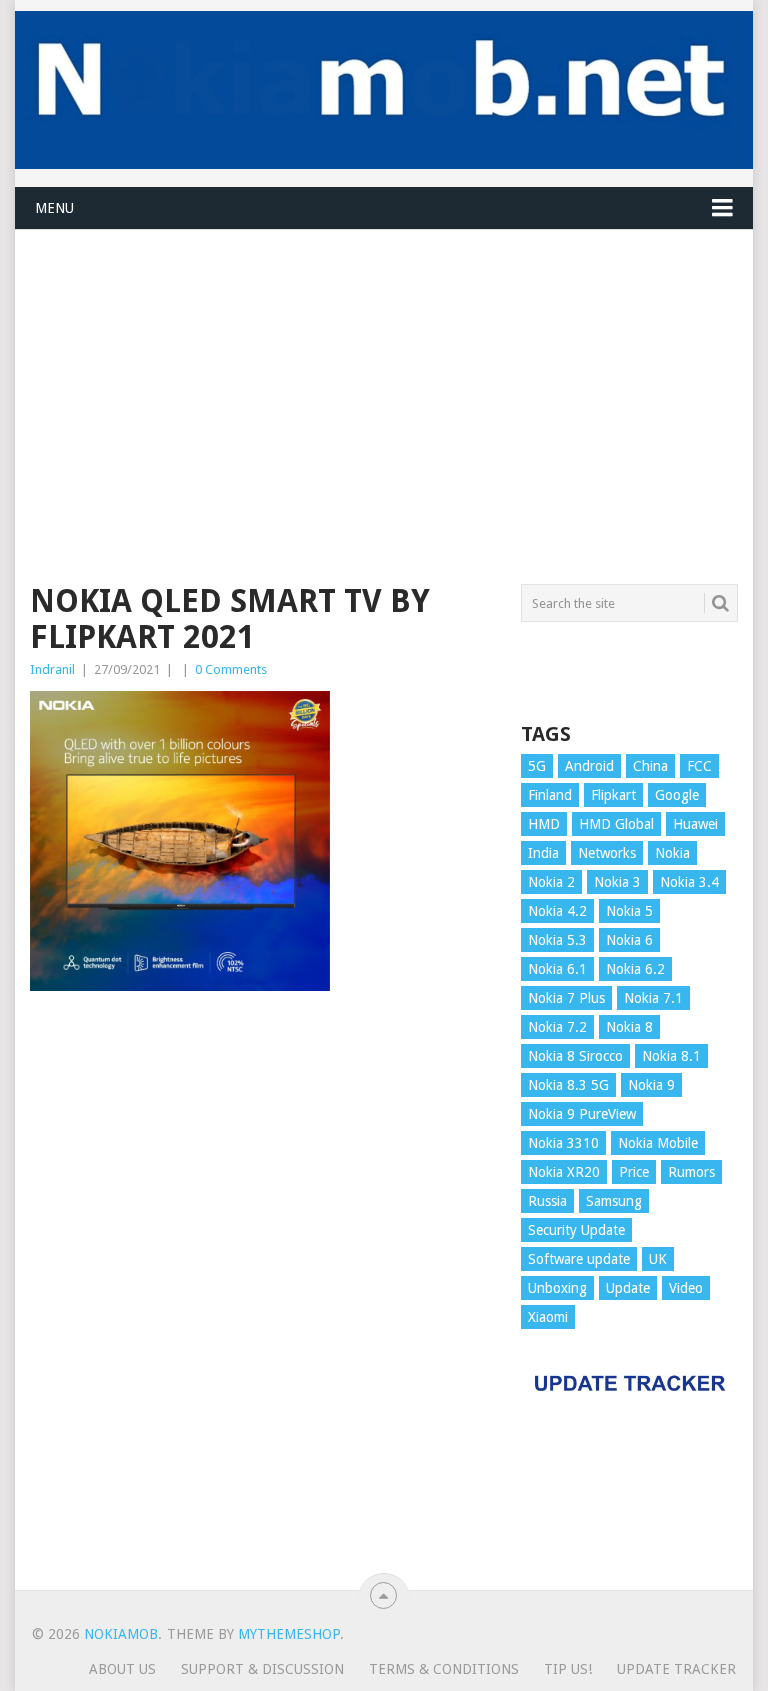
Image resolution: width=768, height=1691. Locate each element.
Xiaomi (548, 1317)
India (543, 853)
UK (658, 1259)
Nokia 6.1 (557, 969)
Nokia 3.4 (689, 882)
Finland (550, 795)
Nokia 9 (651, 1085)
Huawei (695, 824)
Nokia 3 (617, 882)
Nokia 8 (629, 1027)
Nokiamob (121, 1634)
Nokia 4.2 (557, 911)
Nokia (672, 853)
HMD (544, 824)
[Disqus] (264, 1300)
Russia (547, 1201)
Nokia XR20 (564, 1172)
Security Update (576, 1230)
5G (537, 766)
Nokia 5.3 (557, 940)
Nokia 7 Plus (566, 998)
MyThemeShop (289, 1634)
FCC (699, 766)
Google (677, 795)
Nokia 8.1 (671, 1056)
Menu (54, 208)
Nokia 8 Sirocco (575, 1056)
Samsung (614, 1201)
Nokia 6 (629, 940)
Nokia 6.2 (635, 969)
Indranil (52, 669)
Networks (607, 853)
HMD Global (616, 824)
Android (589, 766)
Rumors (691, 1172)
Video (686, 1288)
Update (628, 1288)
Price (634, 1172)
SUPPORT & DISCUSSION (262, 1669)
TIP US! (568, 1669)
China (650, 766)
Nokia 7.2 (557, 1027)
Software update (579, 1259)
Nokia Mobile (658, 1143)
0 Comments (231, 669)
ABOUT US (122, 1669)
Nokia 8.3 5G (568, 1085)
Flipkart (613, 795)
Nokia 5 (629, 911)
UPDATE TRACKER (676, 1669)
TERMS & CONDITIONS (444, 1669)
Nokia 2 (551, 882)
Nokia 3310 (563, 1143)
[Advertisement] (383, 370)
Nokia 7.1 (653, 998)
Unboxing (557, 1288)
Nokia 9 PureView (582, 1114)
